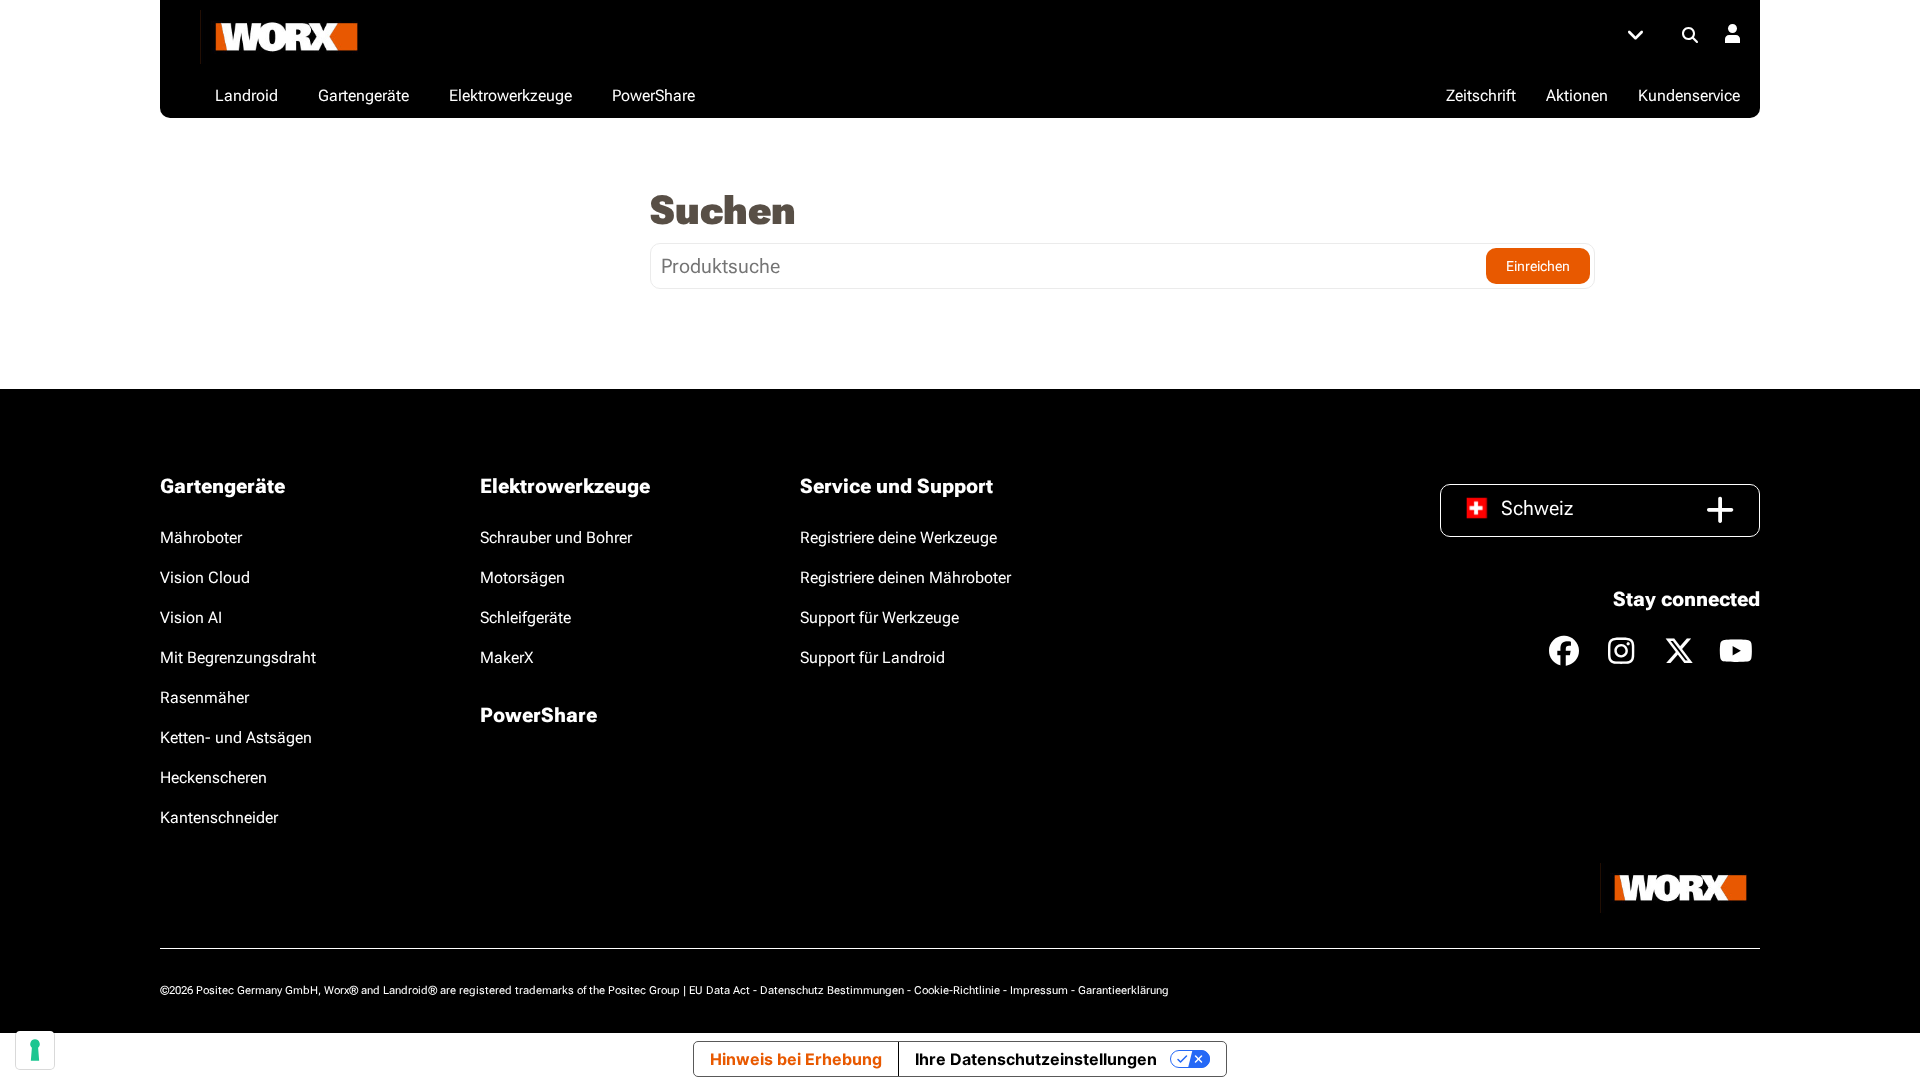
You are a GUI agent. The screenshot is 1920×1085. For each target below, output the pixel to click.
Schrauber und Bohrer (556, 537)
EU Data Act (719, 990)
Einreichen (1538, 266)
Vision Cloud (205, 577)
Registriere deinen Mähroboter (905, 577)
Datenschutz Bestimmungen (832, 990)
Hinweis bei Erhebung (796, 1059)
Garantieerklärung (1123, 990)
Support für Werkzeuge (879, 617)
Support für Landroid (872, 657)
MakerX (506, 657)
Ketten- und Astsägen (236, 737)
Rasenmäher (204, 697)
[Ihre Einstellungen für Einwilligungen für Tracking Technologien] (35, 1050)
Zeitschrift (1481, 95)
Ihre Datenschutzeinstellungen (1036, 1059)
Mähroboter (201, 537)
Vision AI (191, 617)
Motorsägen (522, 577)
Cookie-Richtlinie (957, 990)
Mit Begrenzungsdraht (238, 657)
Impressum (1039, 990)
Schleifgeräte (525, 617)
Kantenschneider (219, 817)
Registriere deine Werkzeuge (898, 537)
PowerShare (538, 715)
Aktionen (1577, 95)
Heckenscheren (213, 777)
